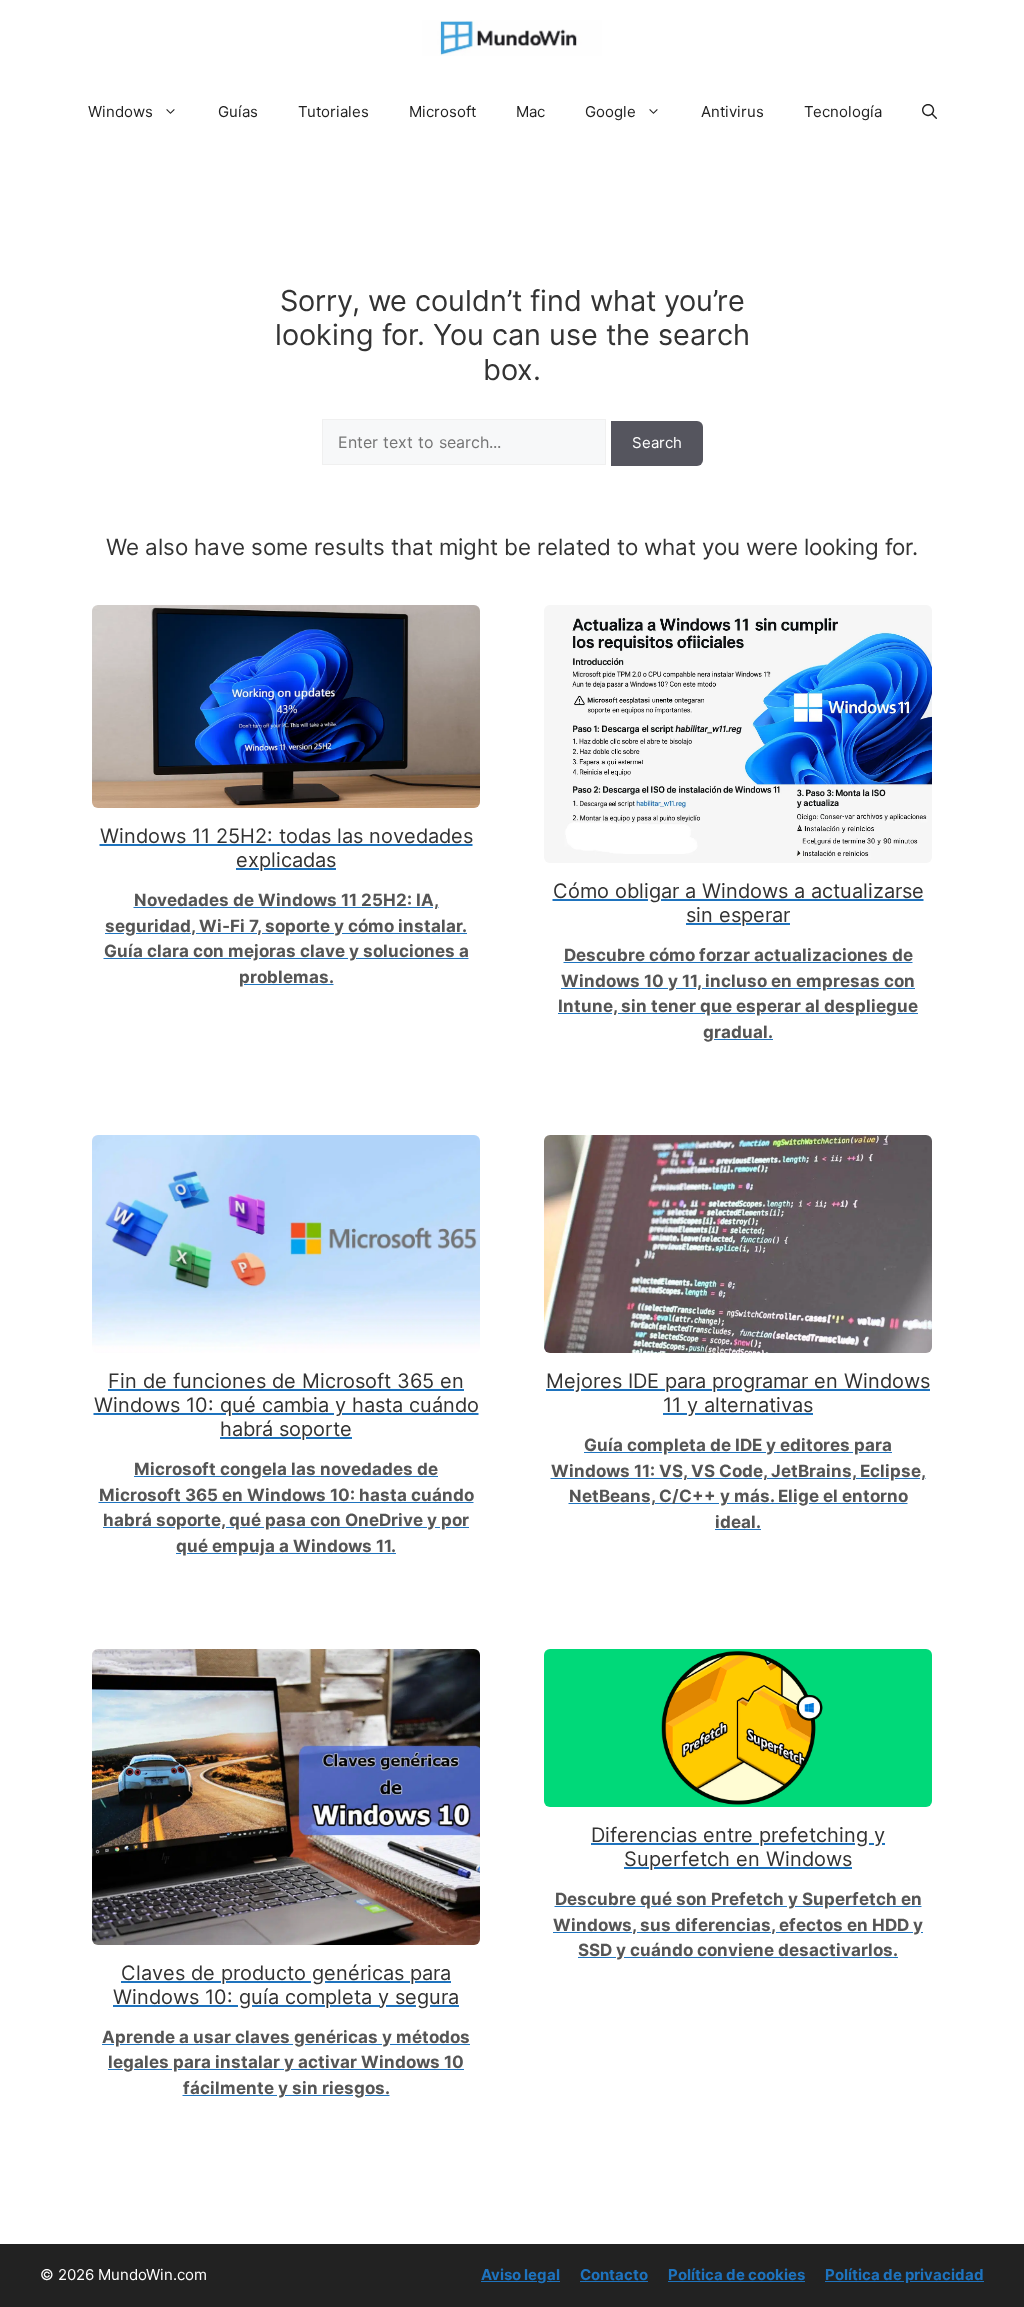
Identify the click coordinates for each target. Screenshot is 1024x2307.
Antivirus (732, 111)
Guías (238, 111)
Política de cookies (736, 2274)
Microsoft (442, 111)
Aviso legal (520, 2274)
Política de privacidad (904, 2274)
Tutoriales (333, 111)
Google (610, 111)
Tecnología (843, 111)
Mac (530, 111)
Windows (120, 111)
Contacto (614, 2274)
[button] (929, 112)
